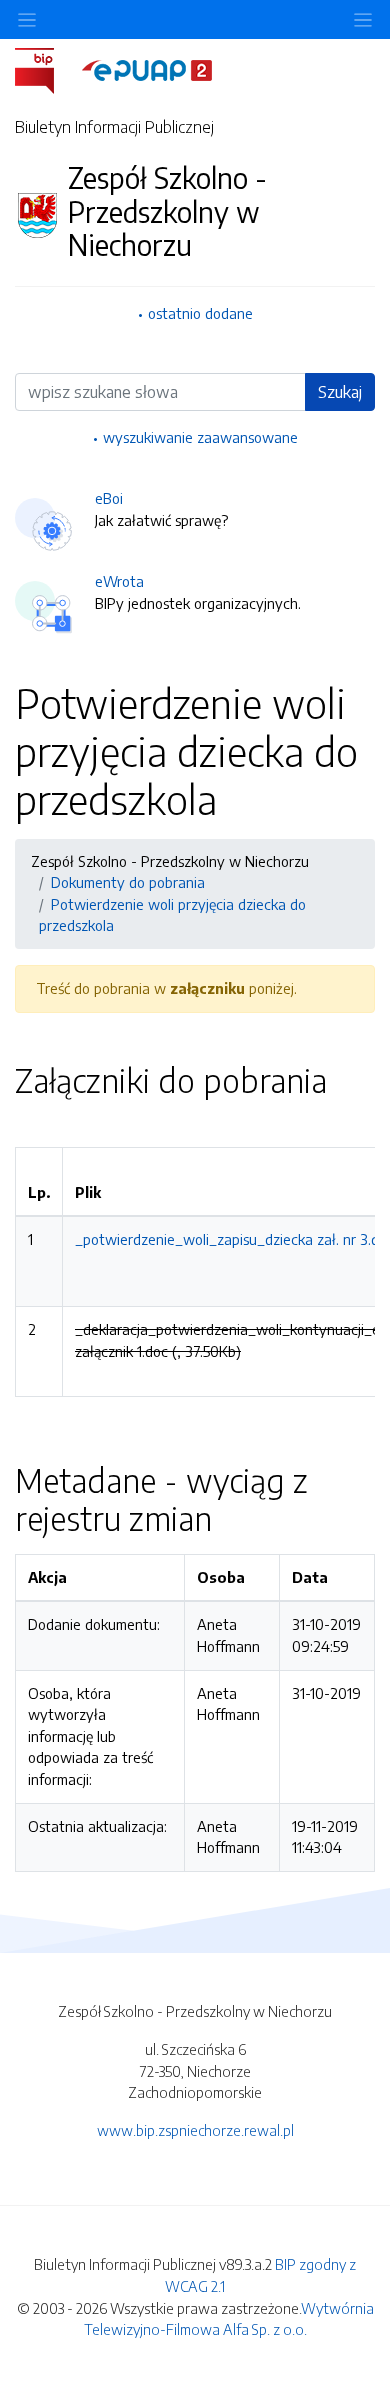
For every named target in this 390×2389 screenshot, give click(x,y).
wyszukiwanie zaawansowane (200, 437)
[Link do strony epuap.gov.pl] (147, 69)
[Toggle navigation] (363, 19)
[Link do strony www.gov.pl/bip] (46, 69)
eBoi (109, 498)
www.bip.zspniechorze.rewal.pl (195, 2130)
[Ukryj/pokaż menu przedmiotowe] (27, 19)
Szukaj (340, 392)
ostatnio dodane (200, 313)
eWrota (119, 581)
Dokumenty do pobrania (128, 882)
